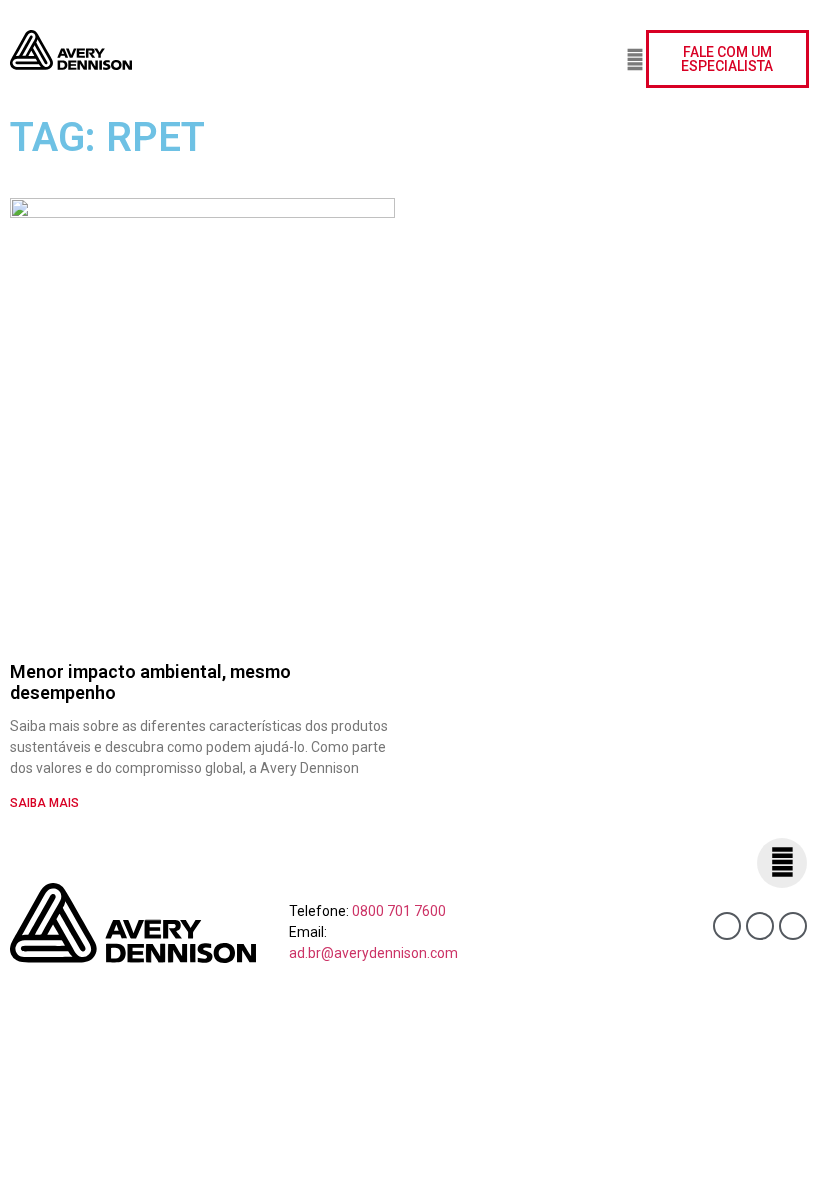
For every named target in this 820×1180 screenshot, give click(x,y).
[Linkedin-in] (760, 926)
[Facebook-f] (727, 926)
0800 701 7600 (399, 911)
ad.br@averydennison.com (373, 953)
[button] (584, 59)
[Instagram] (793, 926)
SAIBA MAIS (44, 803)
